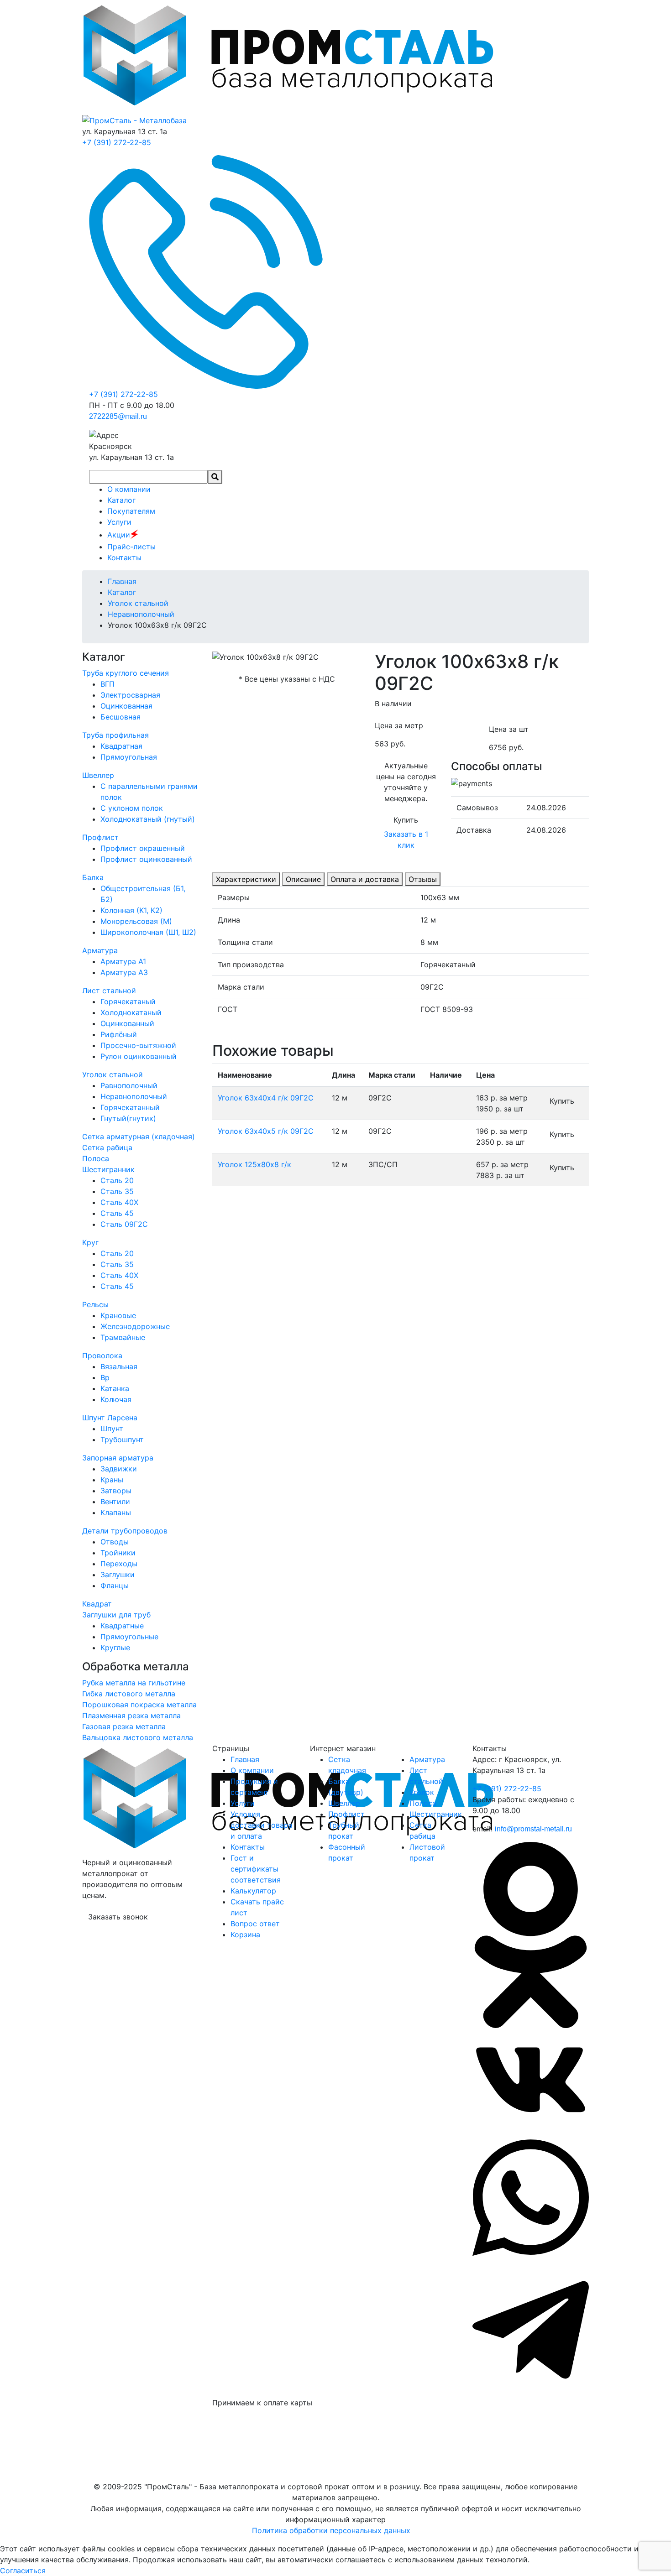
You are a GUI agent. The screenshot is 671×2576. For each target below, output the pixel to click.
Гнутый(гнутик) (128, 1118)
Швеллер (98, 775)
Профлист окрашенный (143, 848)
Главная (245, 1759)
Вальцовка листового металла (138, 1737)
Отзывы (423, 879)
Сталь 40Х (119, 1202)
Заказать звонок (118, 1917)
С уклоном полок (132, 808)
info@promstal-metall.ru (533, 1829)
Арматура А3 (124, 972)
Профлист (100, 837)
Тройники (118, 1553)
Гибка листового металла (129, 1694)
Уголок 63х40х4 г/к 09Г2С (266, 1098)
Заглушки (118, 1575)
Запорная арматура (118, 1458)
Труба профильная (115, 735)
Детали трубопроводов (125, 1531)
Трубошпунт (122, 1439)
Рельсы (95, 1304)
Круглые (115, 1648)
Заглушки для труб (116, 1615)
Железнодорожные (135, 1326)
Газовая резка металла (124, 1726)
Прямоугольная (129, 757)
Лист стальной (109, 991)
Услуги (119, 522)
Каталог (121, 500)
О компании (129, 489)
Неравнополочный (134, 1096)
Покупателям (131, 511)
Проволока (102, 1356)
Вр (105, 1377)
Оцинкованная (126, 706)
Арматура (100, 950)
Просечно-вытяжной (138, 1045)
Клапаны (116, 1512)
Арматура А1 (123, 961)
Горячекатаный (128, 1001)
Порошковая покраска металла (139, 1705)
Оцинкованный (127, 1023)
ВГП (107, 684)
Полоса (96, 1158)
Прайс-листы (131, 547)
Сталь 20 (117, 1180)
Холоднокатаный (131, 1012)
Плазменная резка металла (131, 1716)
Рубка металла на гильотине (134, 1683)
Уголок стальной (113, 1074)
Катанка (115, 1388)
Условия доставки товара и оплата (262, 1825)
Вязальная (119, 1366)
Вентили (115, 1502)
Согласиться (23, 2571)
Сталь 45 (117, 1213)
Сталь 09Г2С (124, 1224)
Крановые (118, 1315)
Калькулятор (253, 1891)
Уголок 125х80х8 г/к (254, 1164)
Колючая (116, 1399)
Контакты (124, 558)
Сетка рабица (107, 1147)
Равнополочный (129, 1085)
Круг (90, 1242)
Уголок (422, 1792)
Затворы (116, 1491)
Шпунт (112, 1429)
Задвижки (119, 1469)
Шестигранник (108, 1169)
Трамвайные (123, 1337)
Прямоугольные (129, 1637)
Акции (123, 535)
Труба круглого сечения (126, 673)
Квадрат (97, 1604)
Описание (303, 879)
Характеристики (246, 879)
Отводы (115, 1542)
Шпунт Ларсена (110, 1418)
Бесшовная (121, 717)
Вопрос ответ (255, 1924)
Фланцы (115, 1585)
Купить (406, 820)
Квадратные (122, 1626)
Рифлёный (119, 1034)
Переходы (119, 1564)
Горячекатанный (130, 1107)
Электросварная (130, 695)
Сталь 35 (117, 1191)
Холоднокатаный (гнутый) (148, 819)
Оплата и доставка (365, 879)
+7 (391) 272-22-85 (117, 142)
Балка (93, 877)
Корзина (245, 1935)
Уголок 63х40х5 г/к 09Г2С (266, 1131)
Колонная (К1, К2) (131, 910)
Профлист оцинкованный (146, 859)
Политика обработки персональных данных (331, 2530)
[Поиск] (215, 477)
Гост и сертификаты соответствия (256, 1869)
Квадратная (121, 746)
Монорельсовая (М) (136, 921)
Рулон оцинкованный (139, 1056)
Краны (112, 1480)
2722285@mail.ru (118, 416)
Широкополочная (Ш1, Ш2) (148, 932)
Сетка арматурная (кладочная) (139, 1137)
